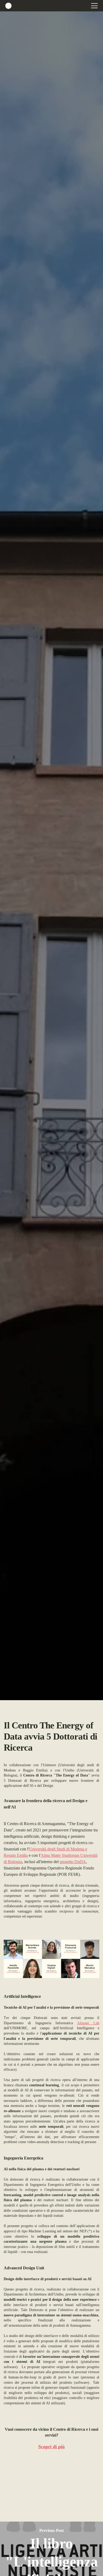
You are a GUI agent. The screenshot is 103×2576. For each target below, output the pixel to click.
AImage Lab (88, 2023)
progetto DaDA (73, 1862)
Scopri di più (51, 2447)
